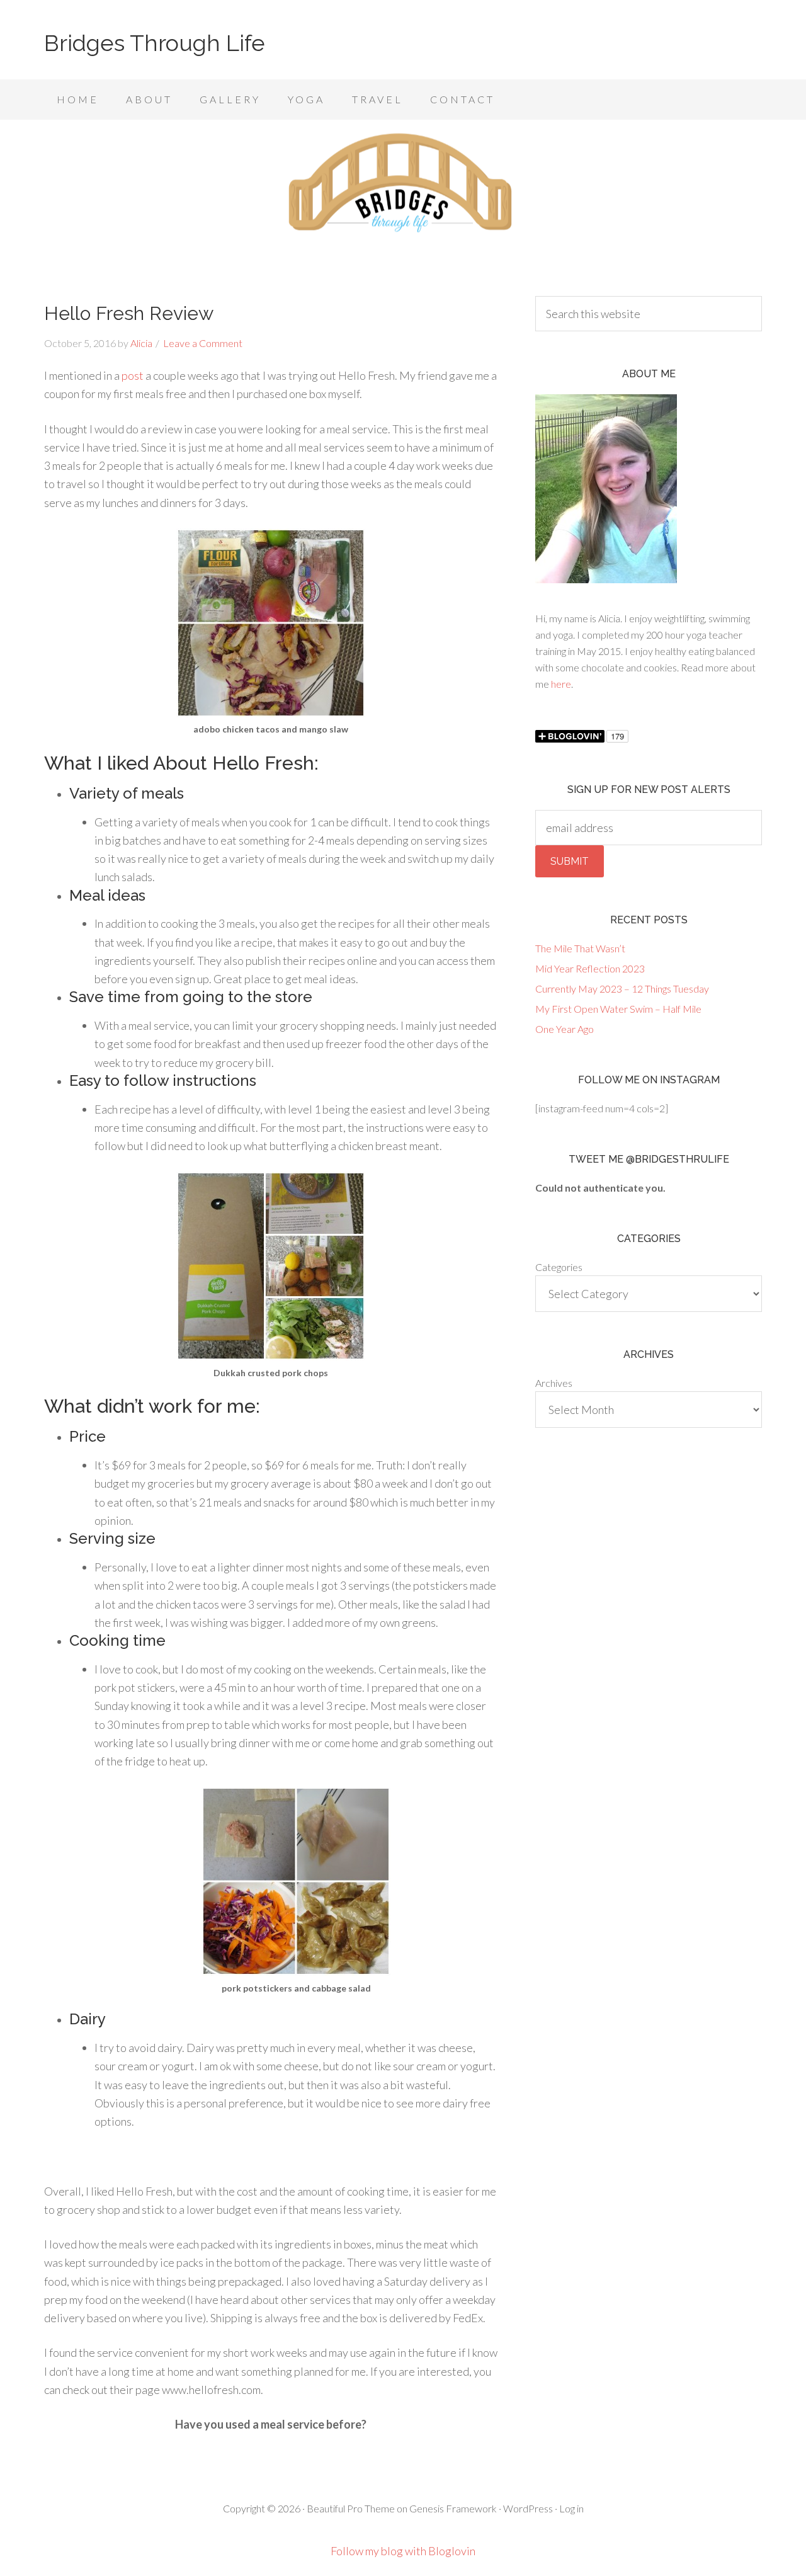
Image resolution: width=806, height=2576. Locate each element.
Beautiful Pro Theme (351, 2508)
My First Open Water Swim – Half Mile (618, 1009)
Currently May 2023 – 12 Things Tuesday (622, 989)
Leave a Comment (203, 343)
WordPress (528, 2508)
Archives (554, 1383)
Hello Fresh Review (129, 313)
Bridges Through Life (155, 43)
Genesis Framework (453, 2508)
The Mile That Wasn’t (580, 948)
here (561, 684)
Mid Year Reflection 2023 (590, 968)
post (133, 375)
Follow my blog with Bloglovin (403, 2551)
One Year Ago (565, 1029)
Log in (571, 2508)
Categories (559, 1267)
